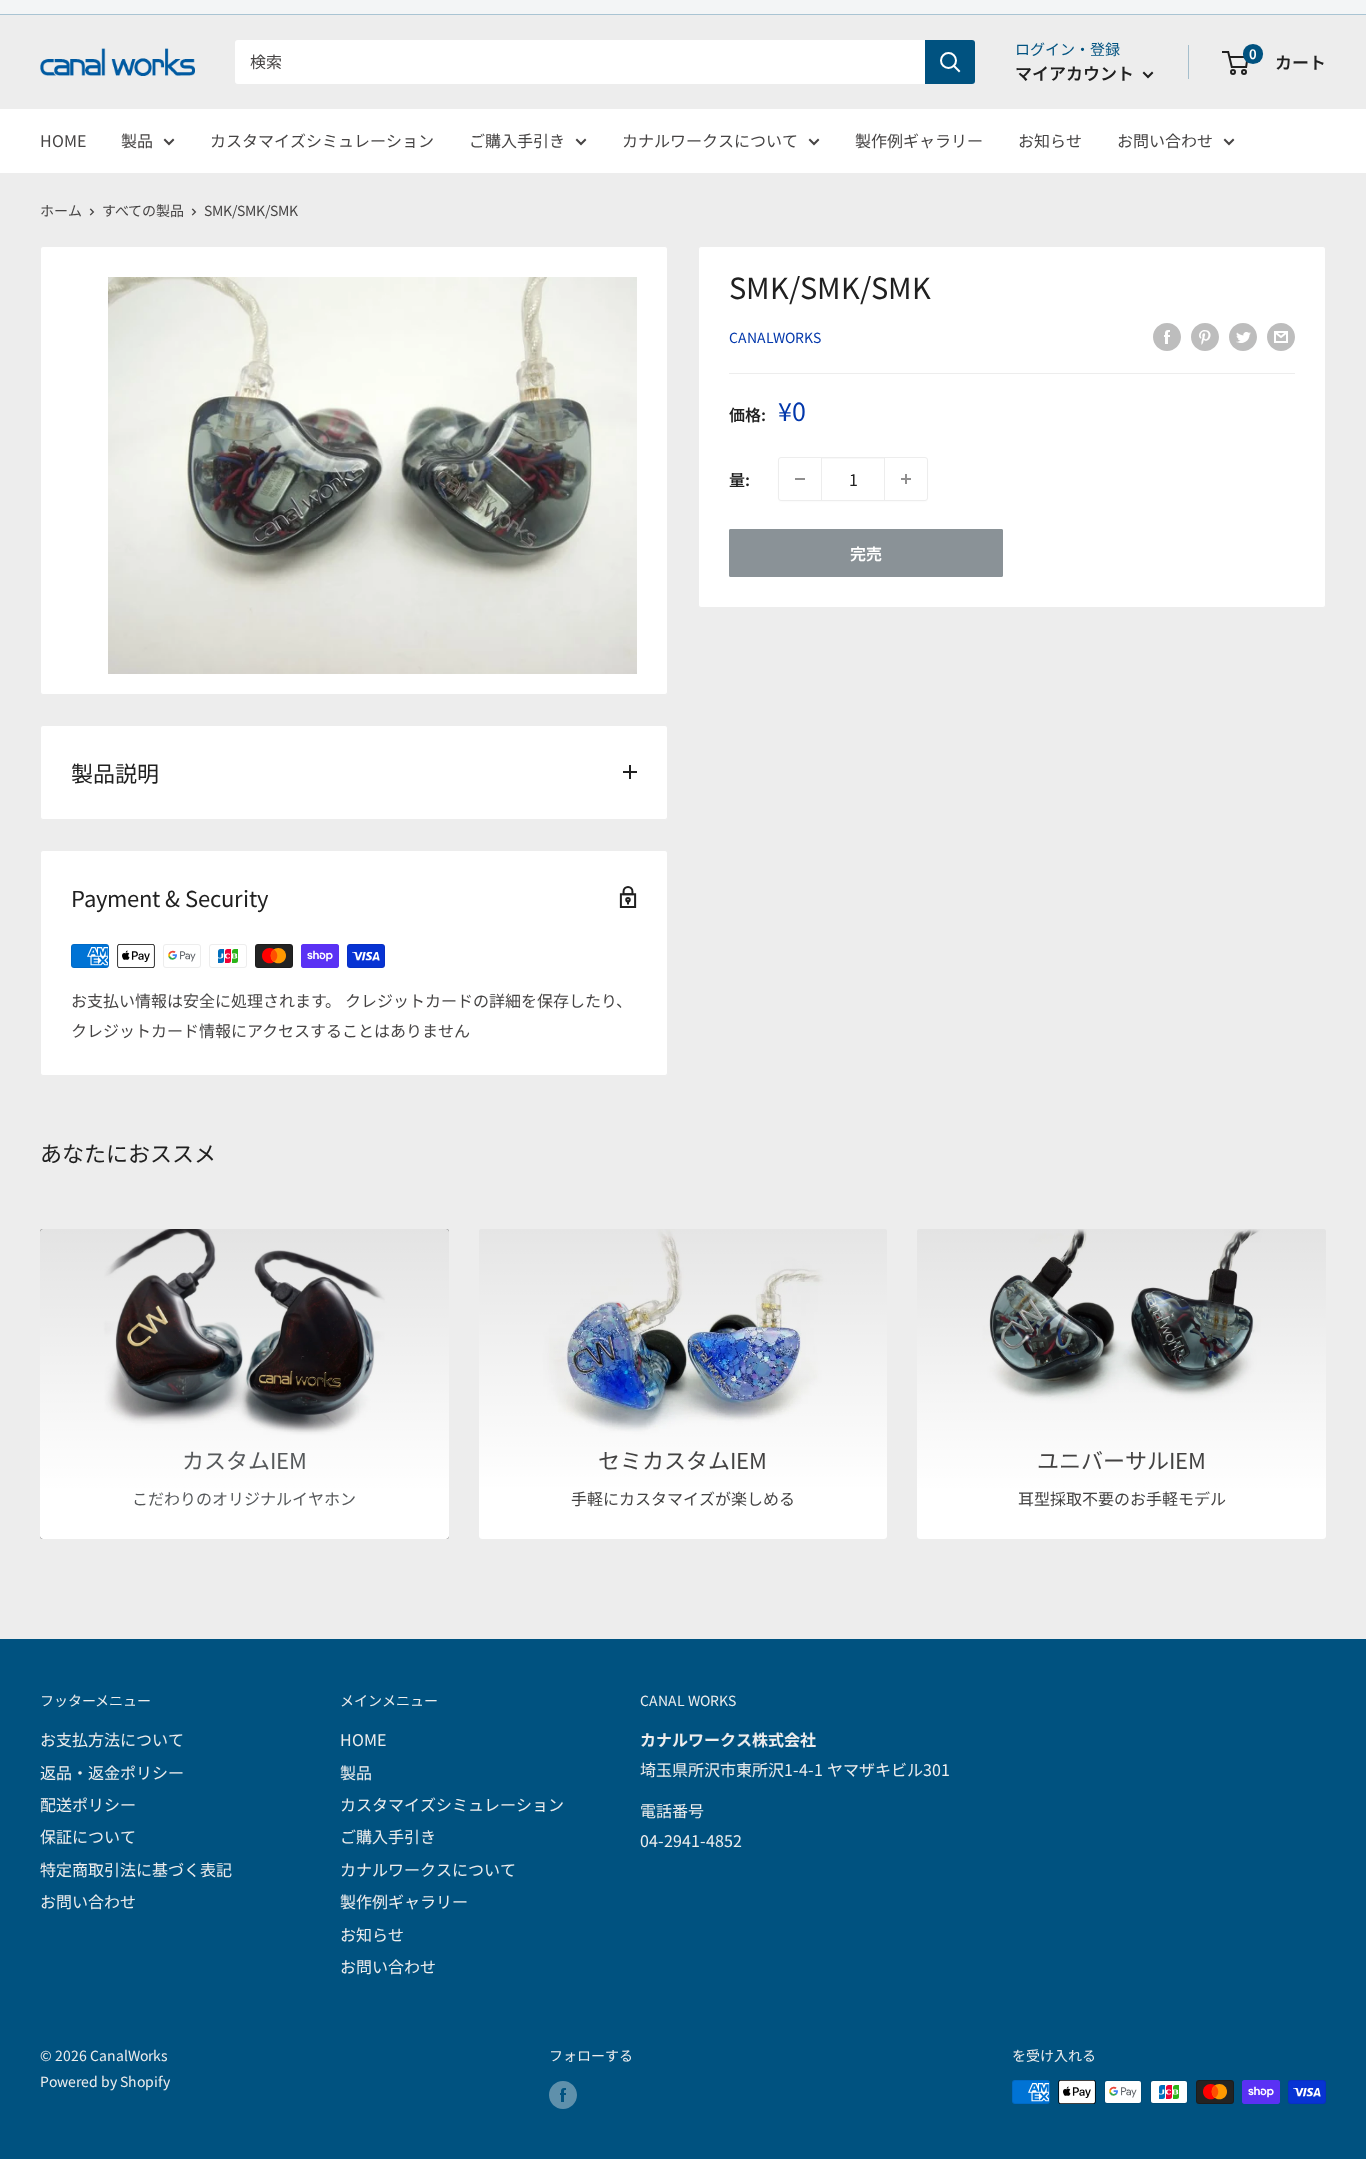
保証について (88, 1836)
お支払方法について (112, 1739)
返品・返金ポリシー (112, 1772)
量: (739, 479)
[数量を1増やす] (906, 479)
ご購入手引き (517, 140)
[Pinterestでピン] (1205, 335)
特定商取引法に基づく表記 (136, 1869)
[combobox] (580, 62)
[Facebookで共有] (1167, 335)
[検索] (950, 62)
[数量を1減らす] (800, 479)
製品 (137, 140)
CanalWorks (775, 337)
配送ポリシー (88, 1804)
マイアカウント (1076, 72)
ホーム (61, 210)
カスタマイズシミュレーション (322, 140)
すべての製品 (143, 210)
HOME (63, 140)
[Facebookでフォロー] (563, 2094)
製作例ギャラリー (919, 140)
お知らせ (1050, 140)
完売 (866, 553)
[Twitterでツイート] (1243, 335)
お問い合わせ (1165, 140)
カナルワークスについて (710, 140)
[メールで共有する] (1281, 335)
